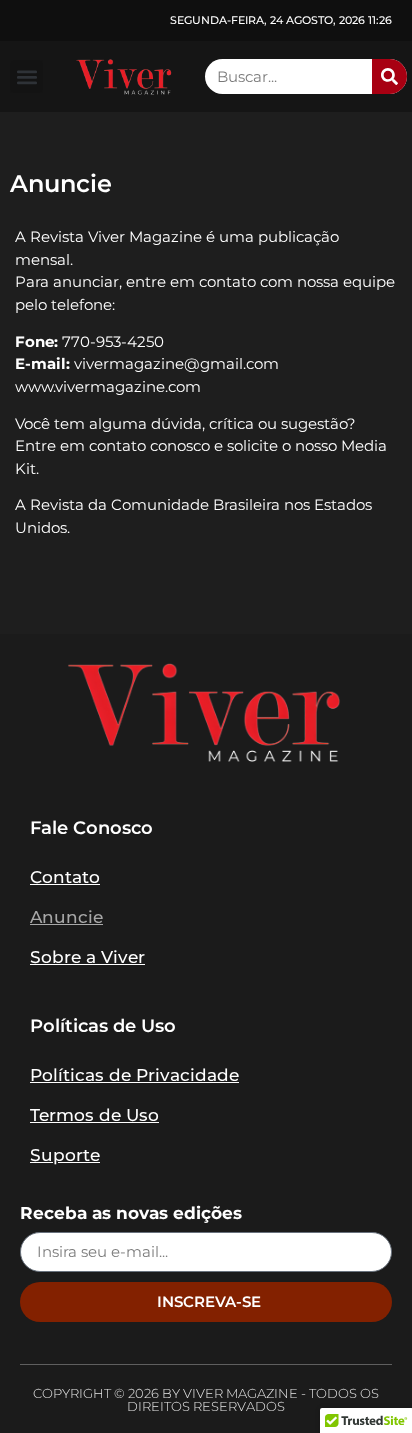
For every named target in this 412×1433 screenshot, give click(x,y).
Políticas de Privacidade (134, 1075)
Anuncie (66, 917)
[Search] (389, 76)
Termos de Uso (94, 1115)
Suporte (65, 1155)
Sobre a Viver (87, 957)
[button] (26, 76)
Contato (65, 877)
